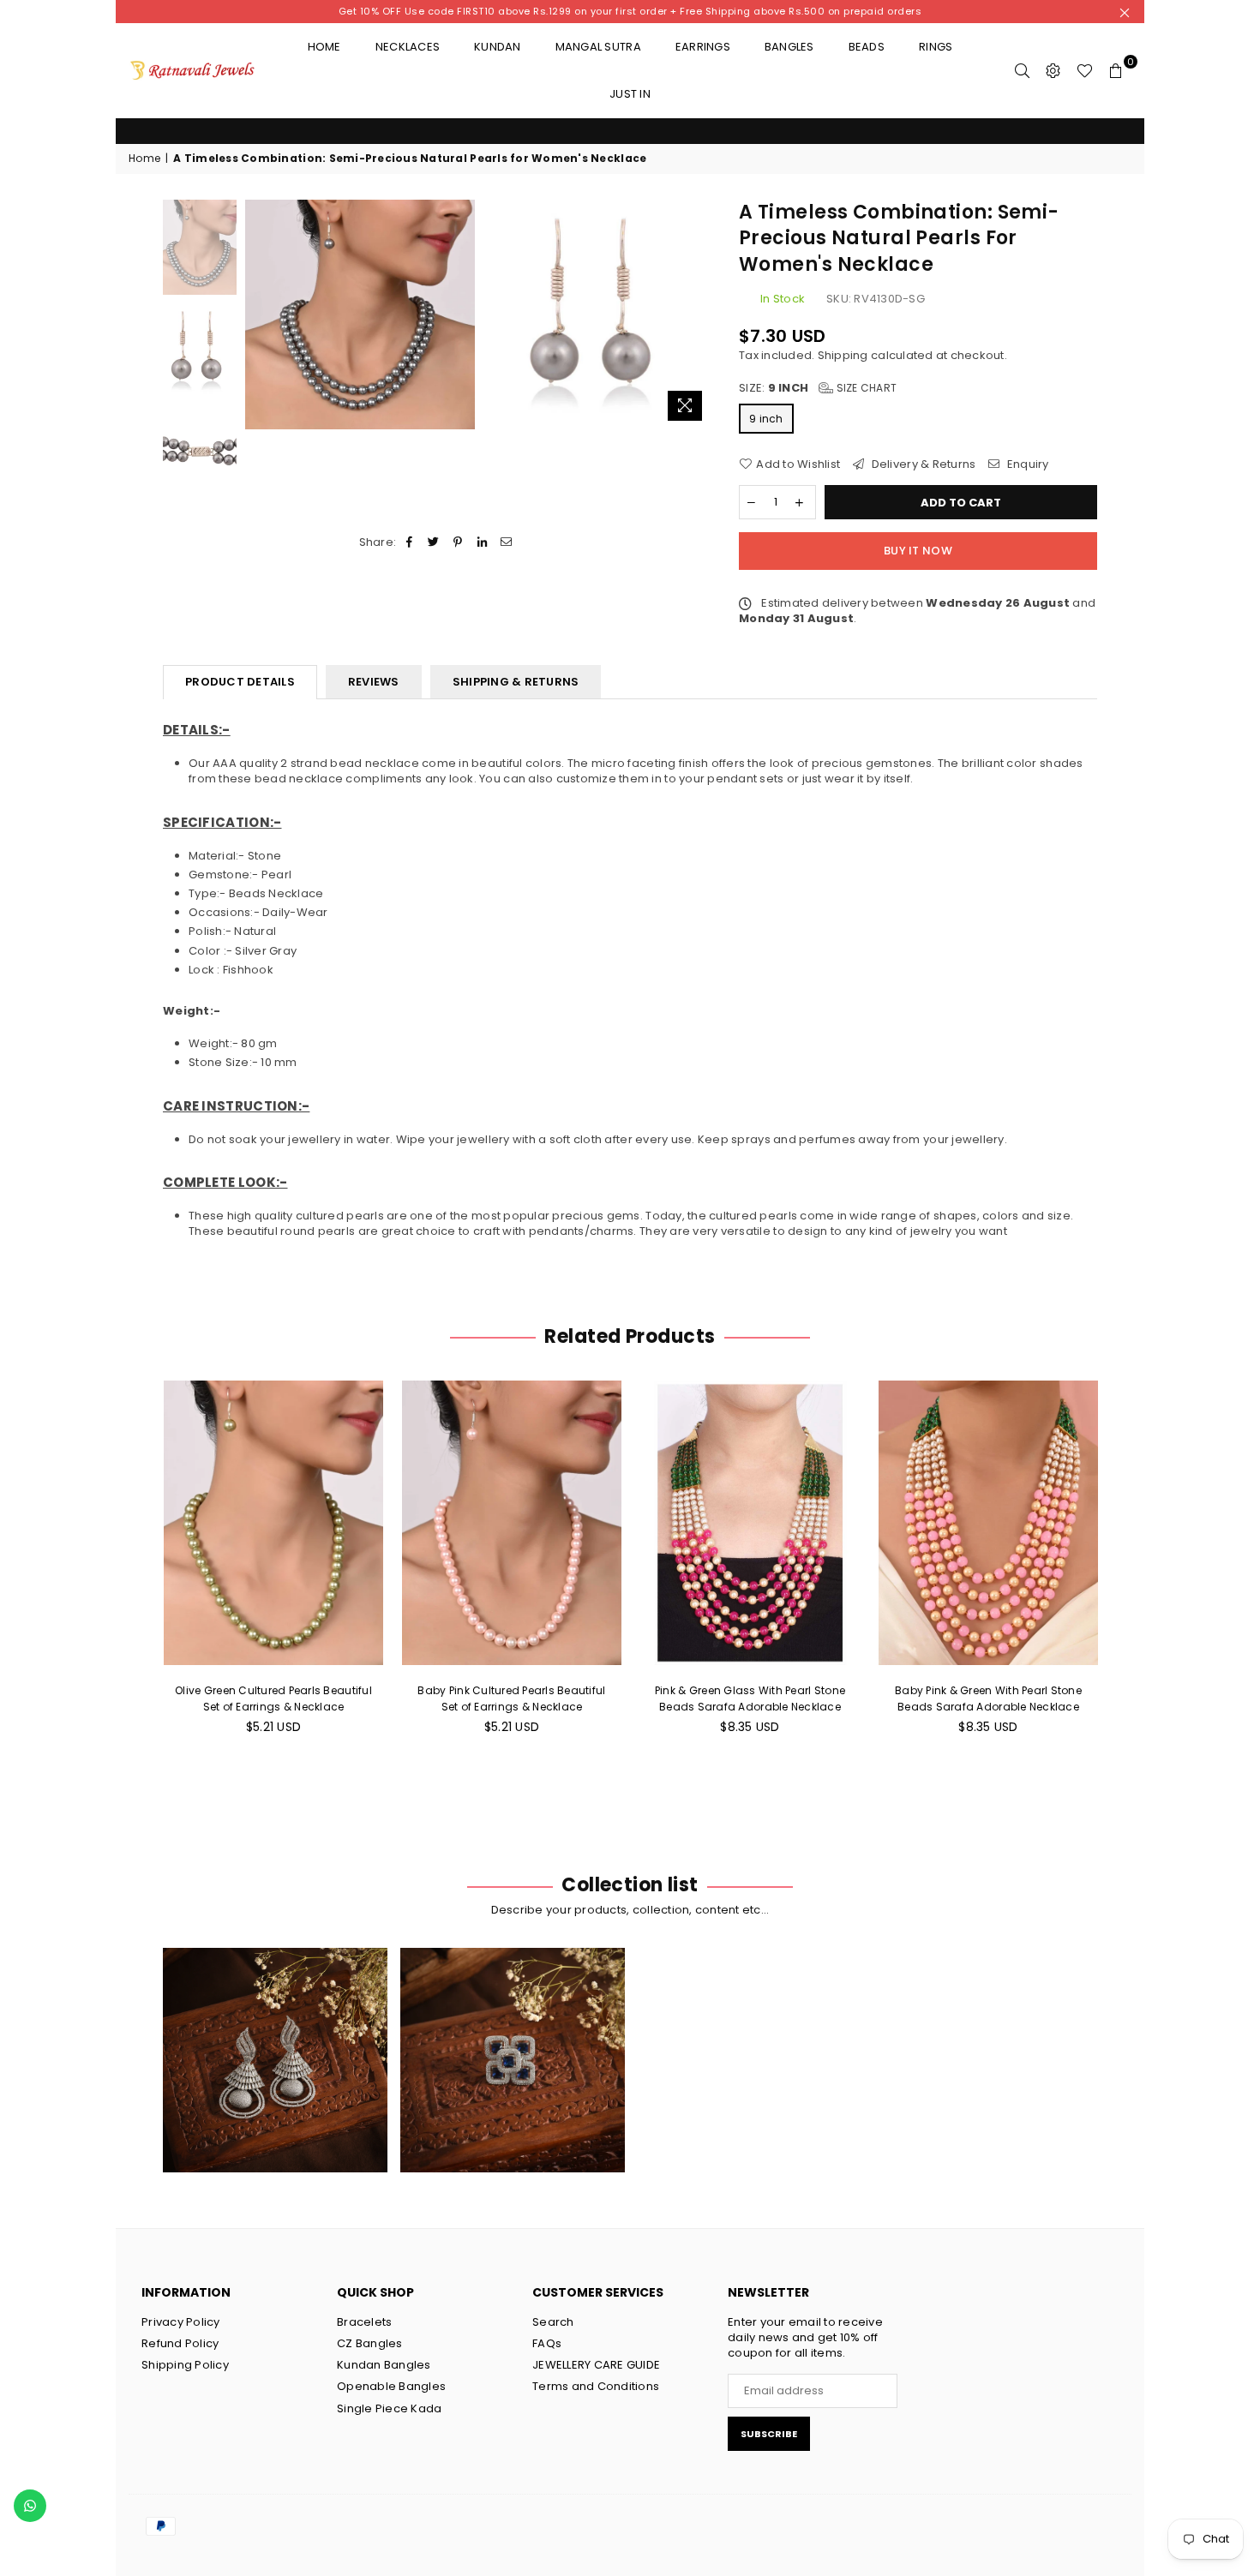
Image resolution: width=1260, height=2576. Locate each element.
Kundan (498, 47)
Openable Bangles (391, 2386)
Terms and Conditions (596, 2386)
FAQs (547, 2343)
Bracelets (364, 2322)
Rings (936, 47)
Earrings (703, 47)
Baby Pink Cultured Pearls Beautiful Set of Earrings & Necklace (273, 1698)
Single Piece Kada (389, 2408)
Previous (260, 314)
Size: (818, 388)
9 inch (766, 419)
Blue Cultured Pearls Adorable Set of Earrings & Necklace (988, 1698)
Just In (630, 94)
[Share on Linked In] (482, 542)
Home (324, 47)
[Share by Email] (506, 542)
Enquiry (1026, 464)
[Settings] (1053, 70)
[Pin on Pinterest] (458, 542)
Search (553, 2322)
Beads (867, 47)
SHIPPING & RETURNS (516, 682)
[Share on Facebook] (409, 542)
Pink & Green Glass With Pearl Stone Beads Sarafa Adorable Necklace (512, 1698)
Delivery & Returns (922, 464)
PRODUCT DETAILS (240, 682)
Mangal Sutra (598, 47)
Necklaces (408, 47)
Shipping (843, 355)
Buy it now (918, 551)
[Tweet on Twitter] (434, 542)
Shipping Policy (185, 2365)
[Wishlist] (1085, 70)
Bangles (789, 47)
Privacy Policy (181, 2322)
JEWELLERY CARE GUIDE (596, 2365)
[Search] (1023, 70)
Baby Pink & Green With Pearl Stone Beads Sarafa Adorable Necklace (750, 1698)
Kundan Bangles (384, 2365)
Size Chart (865, 388)
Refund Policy (180, 2343)
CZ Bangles (370, 2343)
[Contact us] (30, 2506)
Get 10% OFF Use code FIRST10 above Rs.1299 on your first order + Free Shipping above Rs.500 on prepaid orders (630, 11)
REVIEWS (374, 682)
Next (698, 314)
